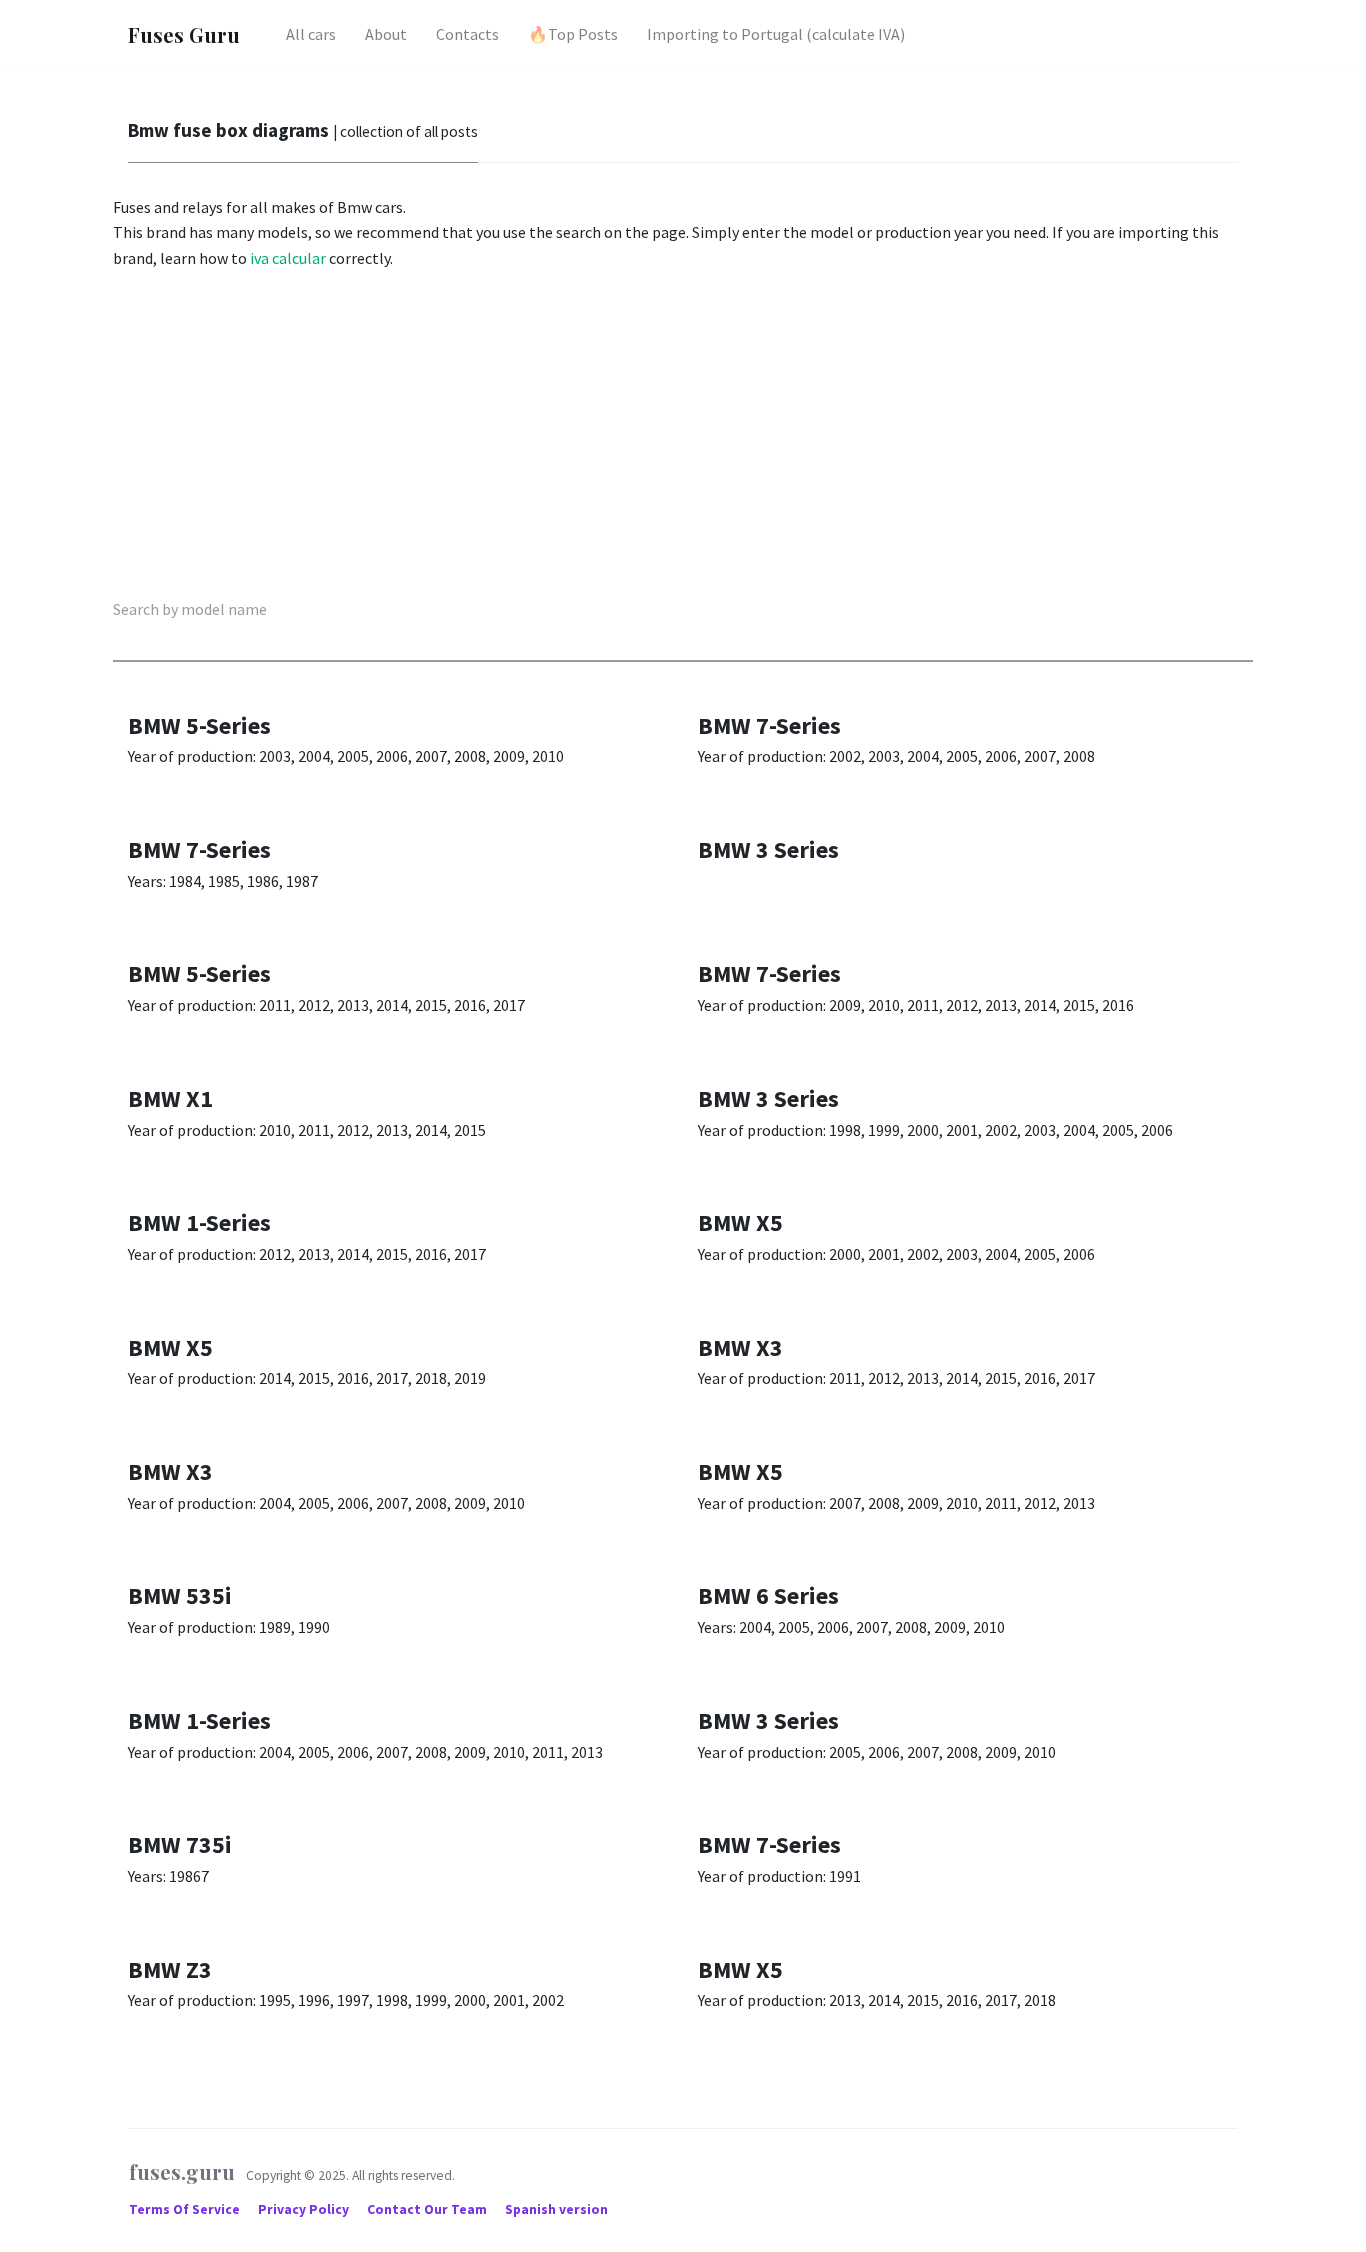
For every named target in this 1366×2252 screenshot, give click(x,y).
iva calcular (288, 258)
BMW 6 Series (768, 1595)
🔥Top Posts (573, 34)
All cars (311, 34)
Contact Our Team (427, 2209)
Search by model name (190, 609)
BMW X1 (170, 1098)
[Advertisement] (683, 437)
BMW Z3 (170, 1969)
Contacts (467, 34)
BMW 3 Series (768, 849)
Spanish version (556, 2209)
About (386, 34)
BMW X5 (740, 1222)
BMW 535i (180, 1595)
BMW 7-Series (769, 725)
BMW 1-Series (199, 1222)
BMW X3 (740, 1347)
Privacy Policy (305, 2209)
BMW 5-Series (199, 725)
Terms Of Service (186, 2209)
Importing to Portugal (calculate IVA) (776, 34)
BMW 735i (180, 1844)
